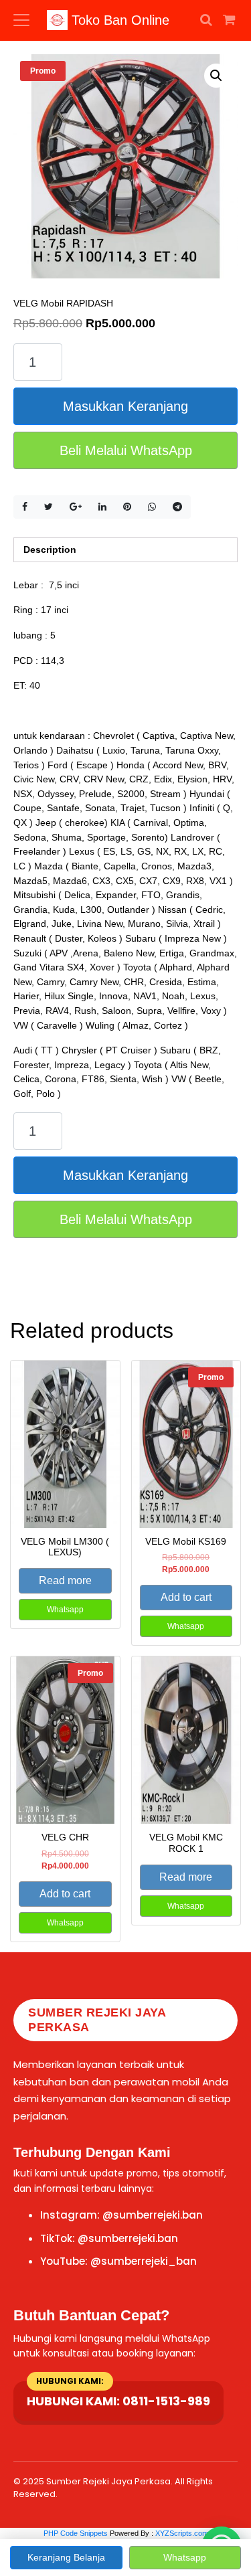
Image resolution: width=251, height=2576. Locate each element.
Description (50, 549)
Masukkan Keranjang (125, 406)
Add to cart (186, 1597)
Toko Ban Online (118, 20)
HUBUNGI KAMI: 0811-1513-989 (118, 2401)
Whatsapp (65, 1610)
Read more (65, 1580)
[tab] (125, 550)
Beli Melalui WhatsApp (126, 450)
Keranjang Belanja (66, 2557)
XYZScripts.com (182, 2533)
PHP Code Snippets (76, 2533)
